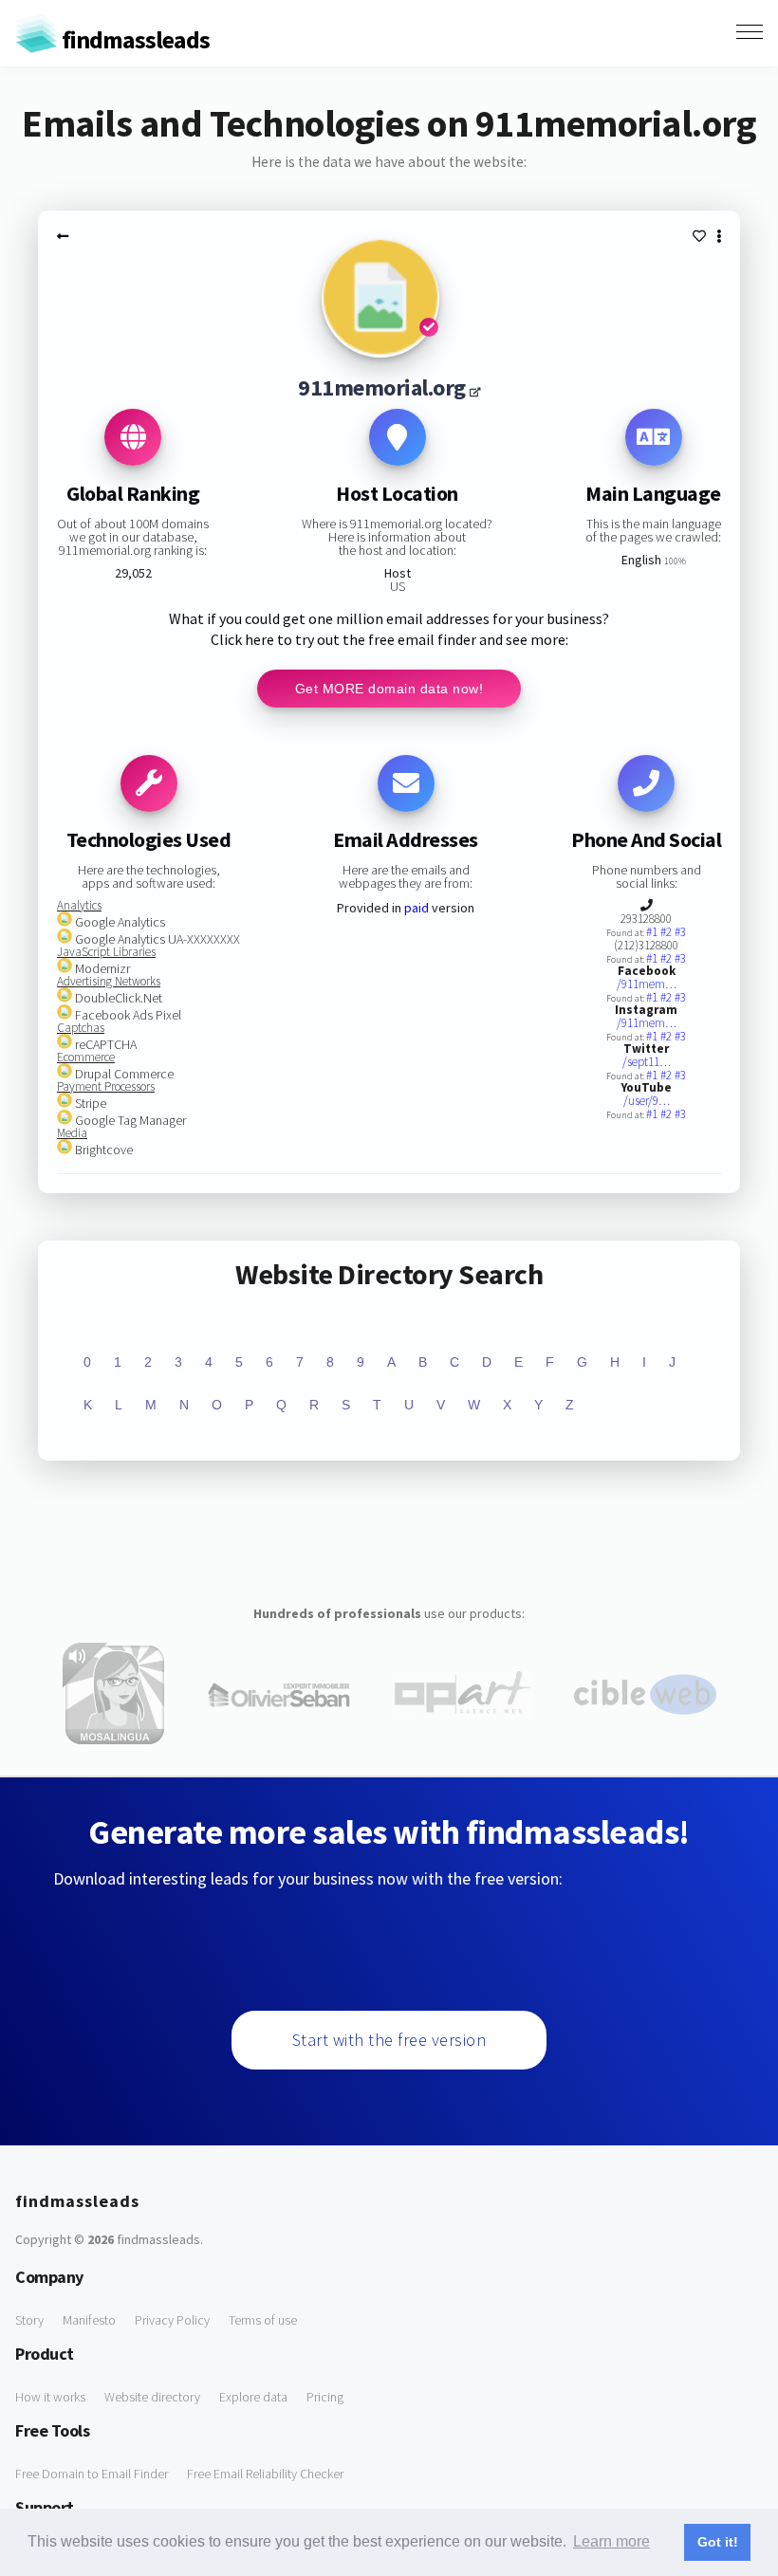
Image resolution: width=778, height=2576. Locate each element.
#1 (653, 932)
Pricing (325, 2397)
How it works (50, 2397)
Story (29, 2320)
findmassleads (134, 39)
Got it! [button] (718, 2542)
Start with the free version (389, 2040)
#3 (680, 932)
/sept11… (647, 1062)
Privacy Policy (172, 2320)
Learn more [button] (611, 2541)
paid (417, 908)
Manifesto (89, 2320)
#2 (667, 932)
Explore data (253, 2397)
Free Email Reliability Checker (265, 2474)
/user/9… (647, 1101)
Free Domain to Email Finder (92, 2474)
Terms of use (263, 2320)
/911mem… (647, 984)
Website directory (152, 2397)
